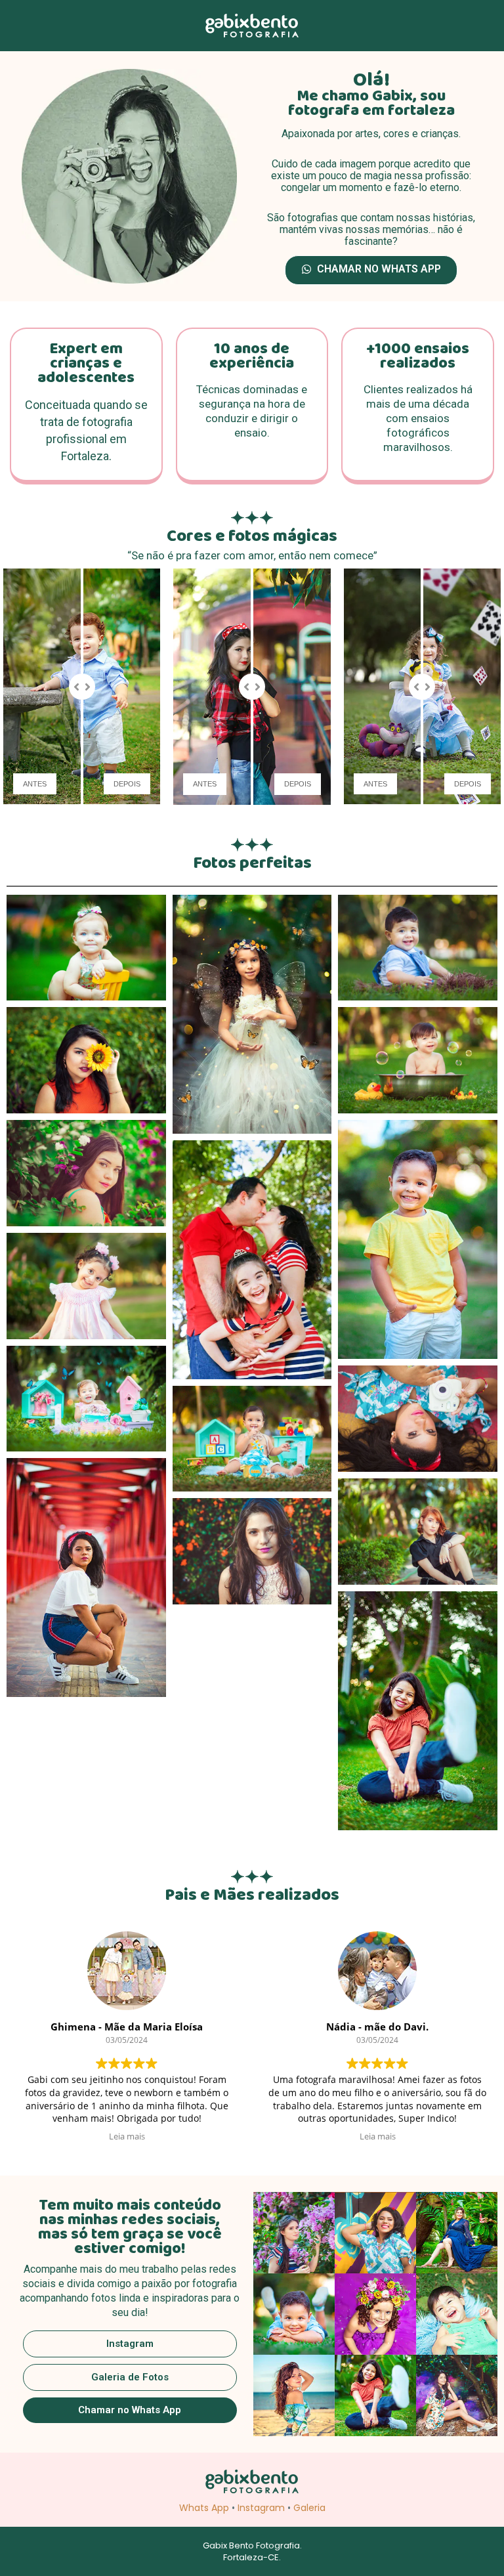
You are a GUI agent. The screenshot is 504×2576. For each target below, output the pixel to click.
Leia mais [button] (127, 2136)
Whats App (204, 2508)
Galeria (309, 2508)
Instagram (261, 2508)
